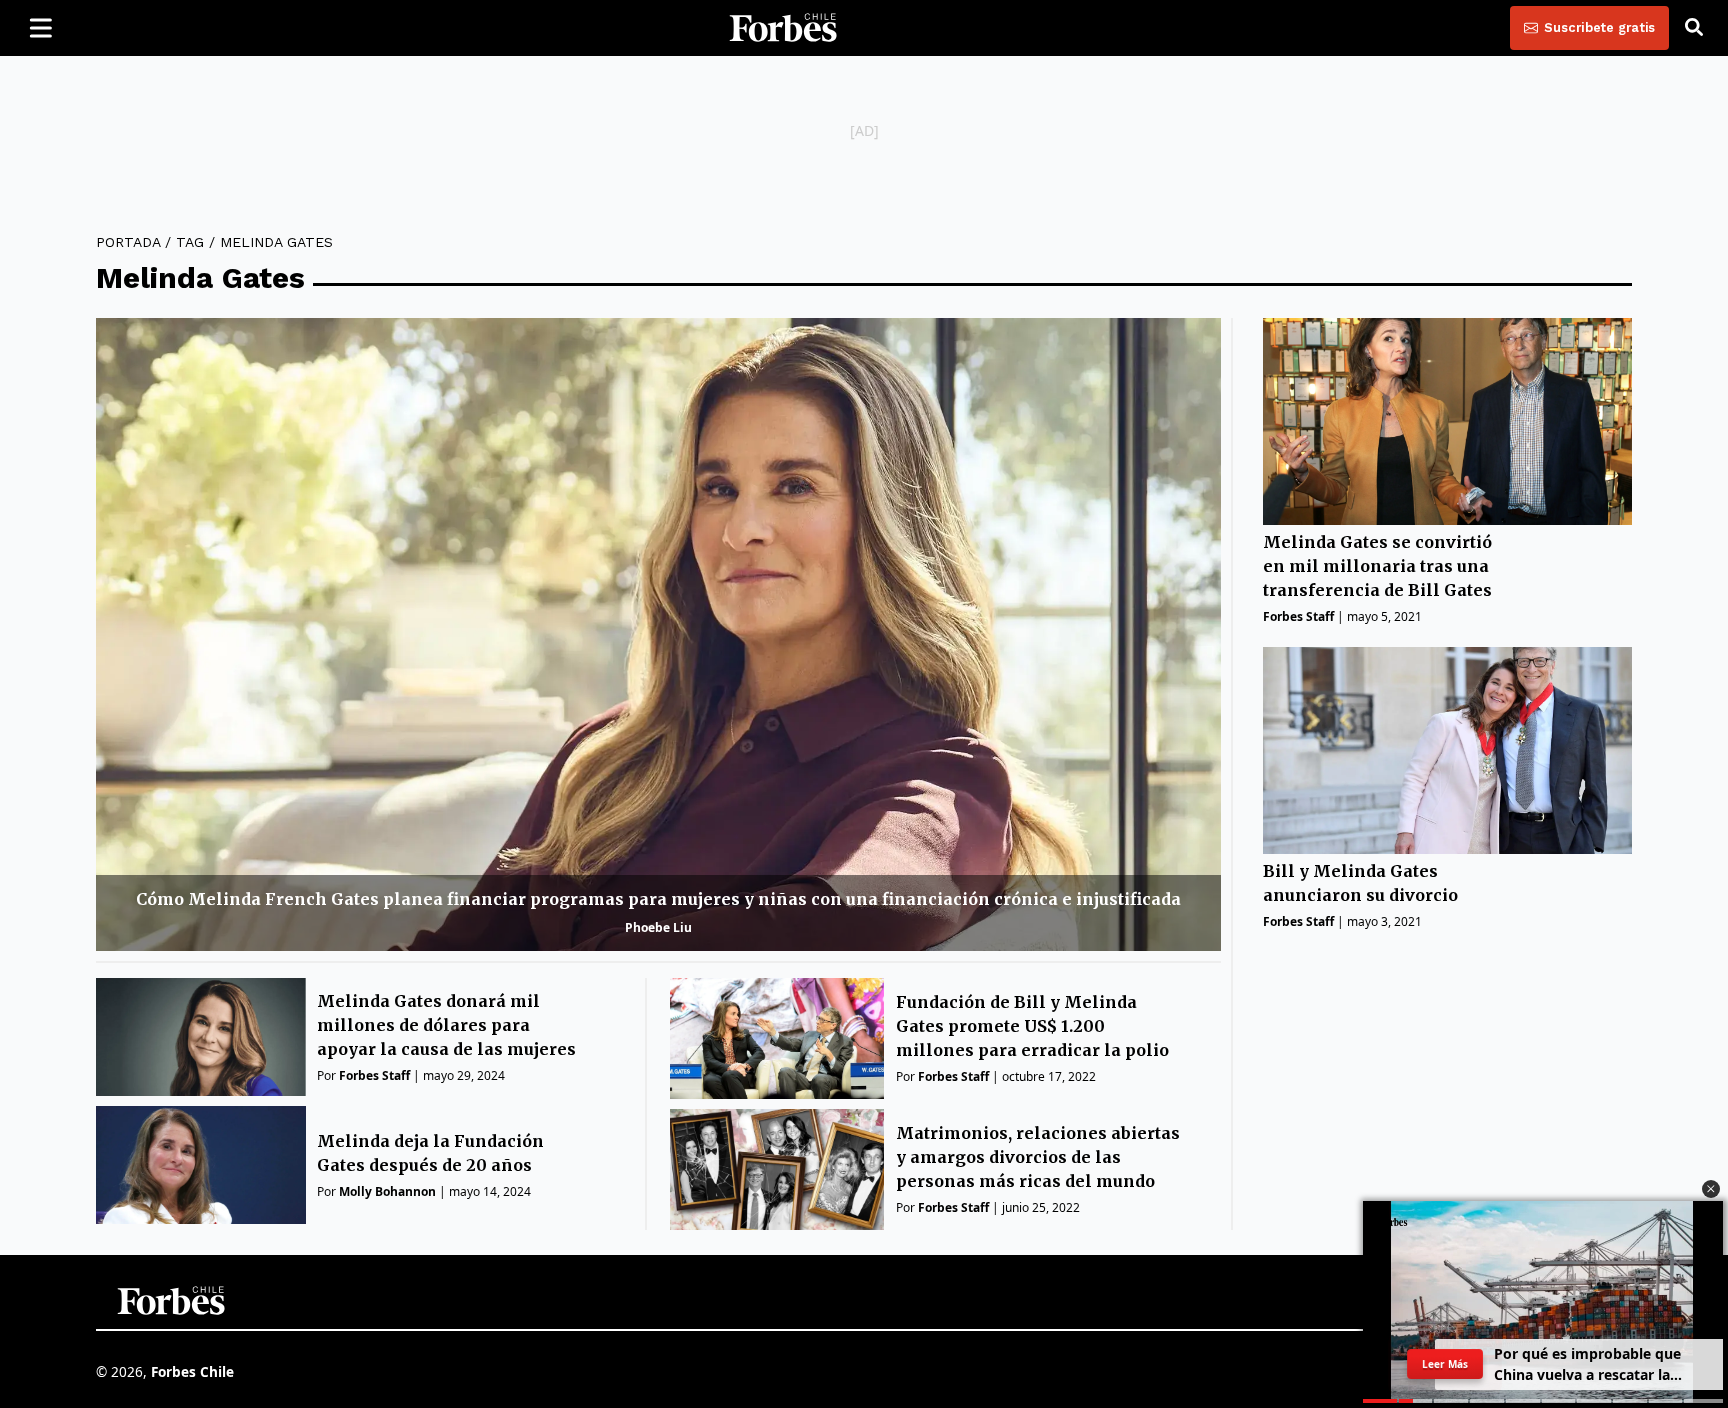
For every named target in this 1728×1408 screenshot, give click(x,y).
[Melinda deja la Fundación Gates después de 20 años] (201, 1165)
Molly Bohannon (387, 1191)
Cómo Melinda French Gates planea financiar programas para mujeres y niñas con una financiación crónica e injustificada (658, 899)
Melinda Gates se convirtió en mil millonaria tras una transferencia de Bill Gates (1377, 567)
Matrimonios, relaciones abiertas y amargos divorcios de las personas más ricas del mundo (1038, 1157)
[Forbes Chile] (783, 28)
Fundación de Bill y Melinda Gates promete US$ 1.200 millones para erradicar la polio (1032, 1026)
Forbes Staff (374, 1075)
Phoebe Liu (658, 927)
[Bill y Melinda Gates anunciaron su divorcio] (1447, 750)
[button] (1711, 1189)
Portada (128, 242)
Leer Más (1445, 1363)
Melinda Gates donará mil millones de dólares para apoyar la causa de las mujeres (446, 1025)
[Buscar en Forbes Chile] (1694, 28)
